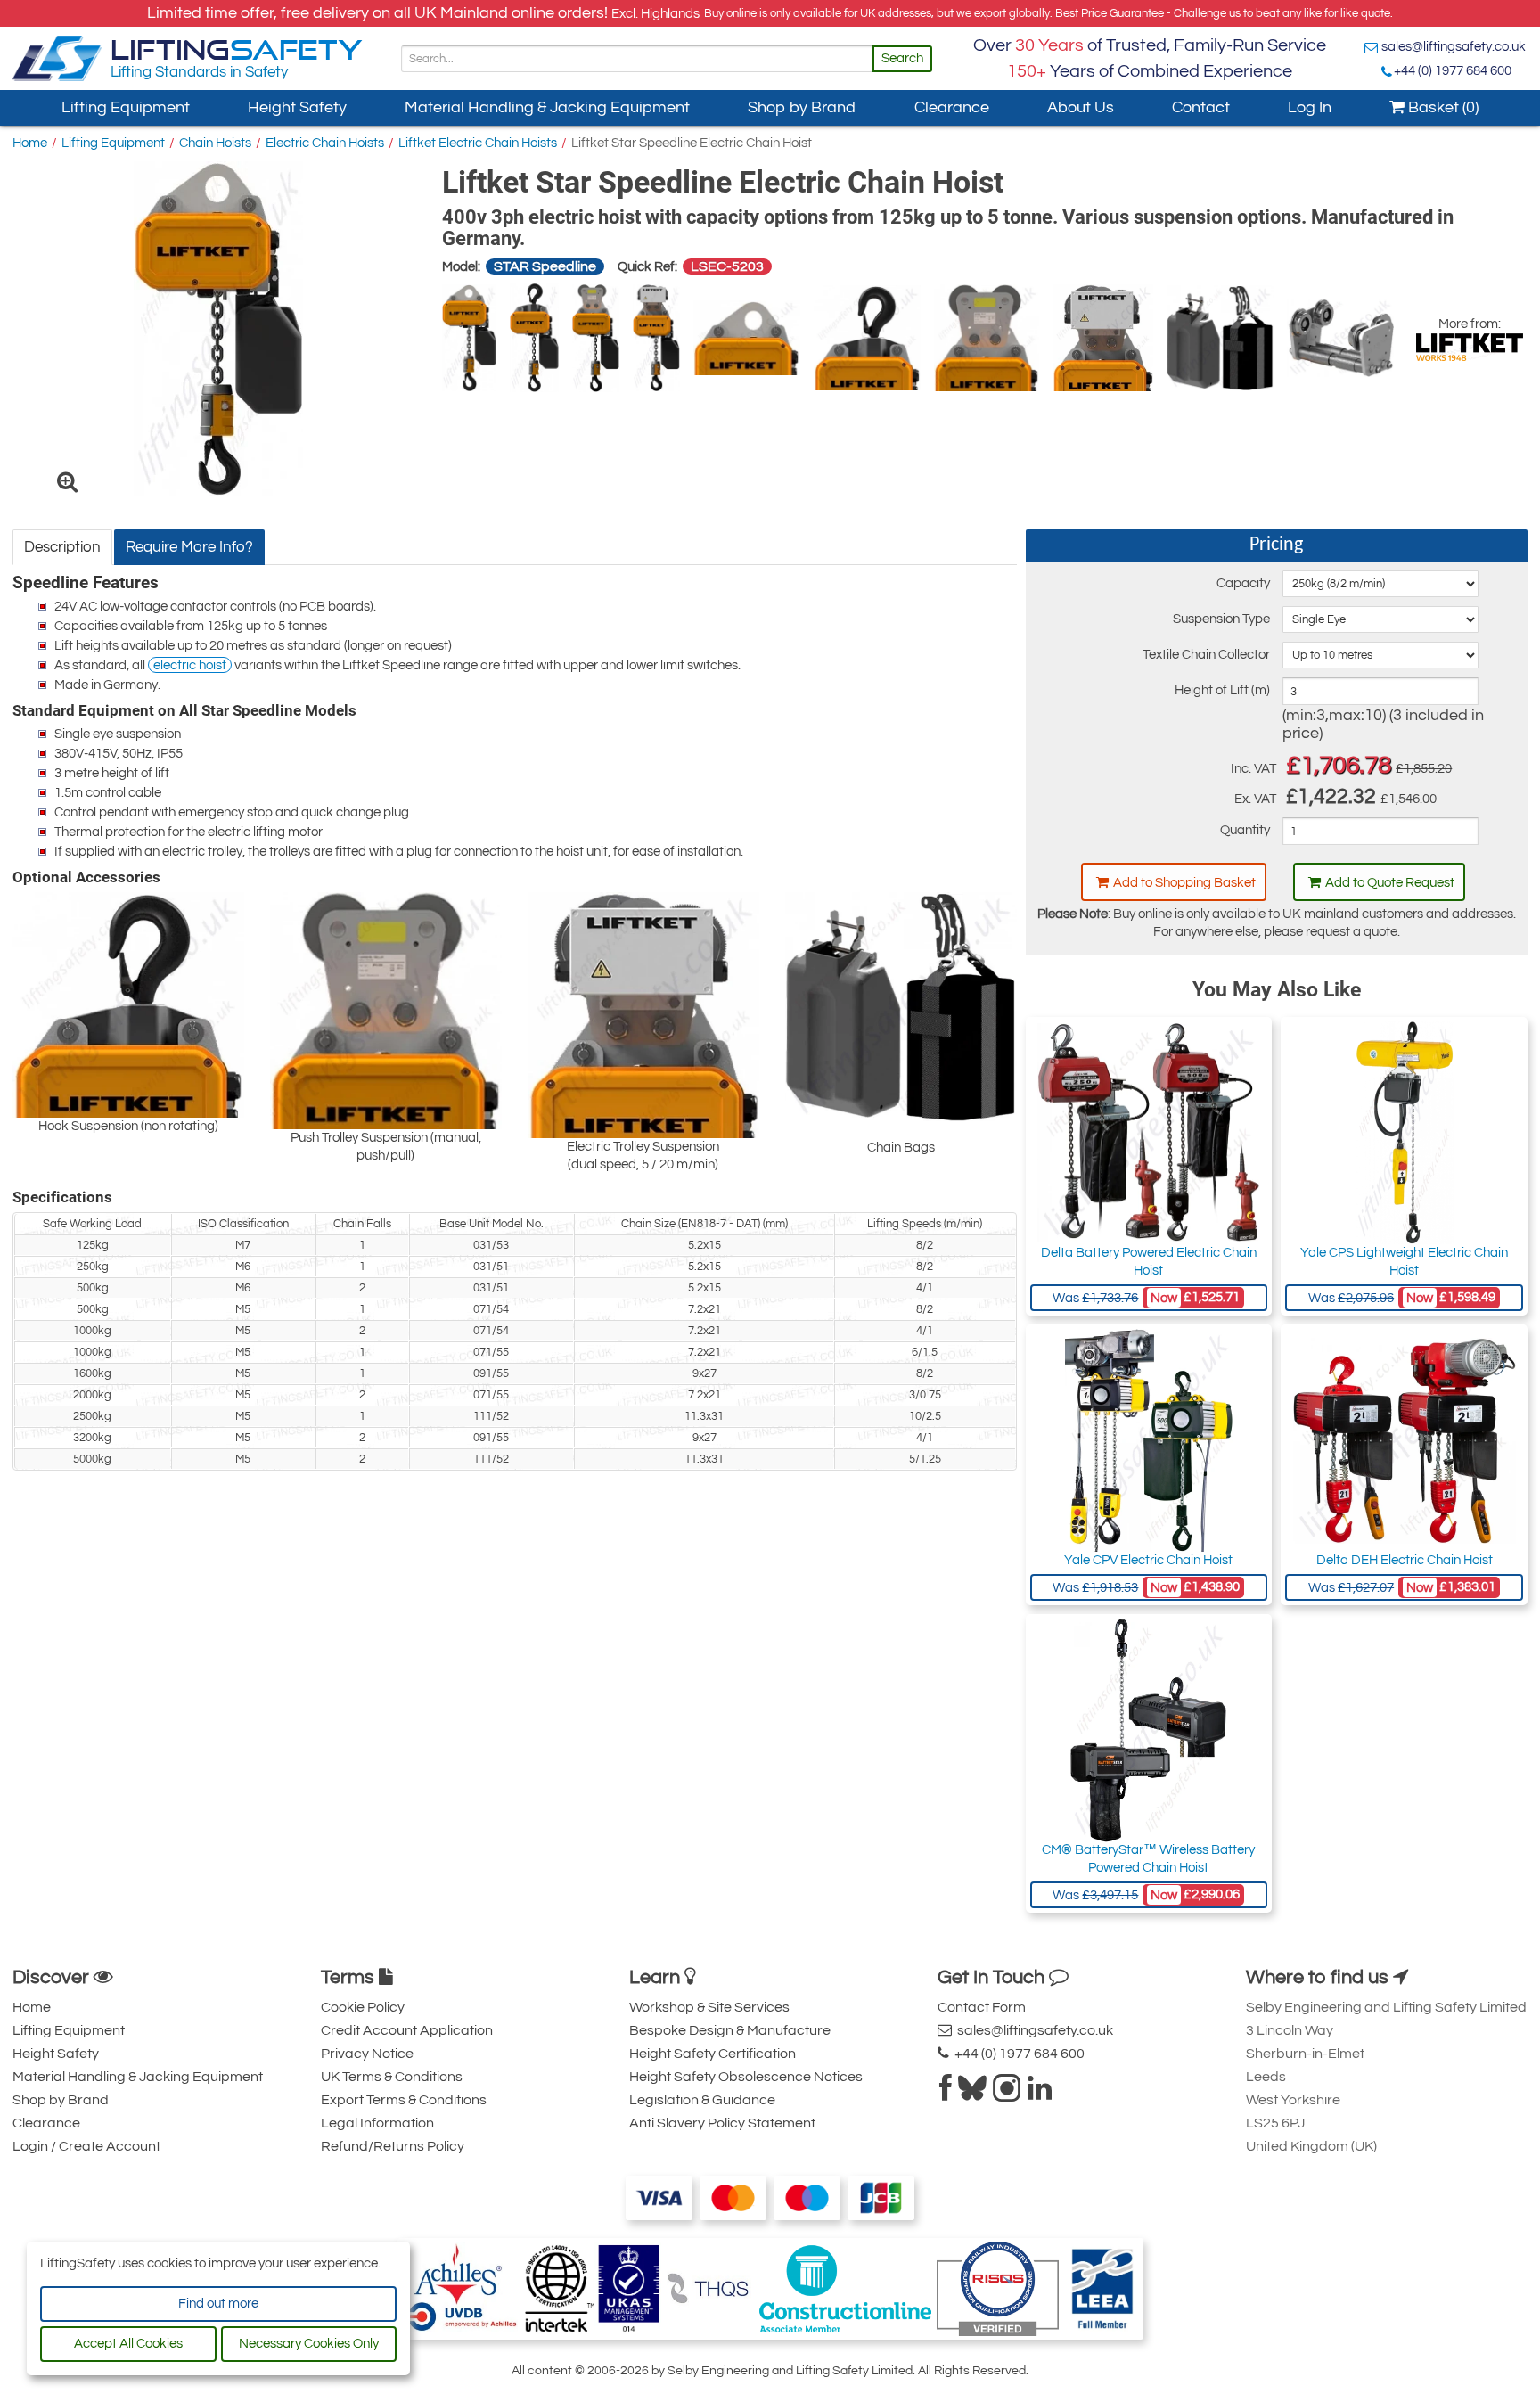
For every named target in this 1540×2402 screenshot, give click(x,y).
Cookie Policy (363, 2007)
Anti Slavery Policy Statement (722, 2123)
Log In (1310, 107)
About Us (1081, 107)
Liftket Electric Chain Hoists (478, 143)
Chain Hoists (215, 143)
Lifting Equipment (126, 107)
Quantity (1245, 830)
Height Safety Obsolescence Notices (746, 2077)
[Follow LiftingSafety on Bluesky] (972, 2094)
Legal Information (377, 2123)
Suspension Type (1221, 619)
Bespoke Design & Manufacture (730, 2030)
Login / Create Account (86, 2146)
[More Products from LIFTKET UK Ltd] (1470, 347)
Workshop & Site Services (709, 2007)
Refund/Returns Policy (393, 2146)
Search (902, 58)
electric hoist (190, 665)
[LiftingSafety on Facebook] (946, 2094)
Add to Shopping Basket (1184, 883)
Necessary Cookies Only (309, 2344)
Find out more (218, 2304)
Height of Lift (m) (1222, 690)
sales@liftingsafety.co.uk (1454, 47)
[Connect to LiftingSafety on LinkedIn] (1040, 2094)
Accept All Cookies (128, 2344)
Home (30, 143)
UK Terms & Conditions (392, 2077)
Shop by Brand (802, 107)
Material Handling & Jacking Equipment (547, 107)
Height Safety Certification (713, 2054)
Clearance (952, 107)
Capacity (1243, 583)
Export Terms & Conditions (404, 2100)
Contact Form (982, 2007)
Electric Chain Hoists (325, 143)
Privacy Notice (367, 2054)
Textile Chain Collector (1206, 655)
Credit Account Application (407, 2030)
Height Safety (297, 107)
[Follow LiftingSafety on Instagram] (1007, 2094)
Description (62, 547)
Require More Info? (189, 547)
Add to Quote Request (1390, 883)
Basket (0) (1442, 107)
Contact (1201, 107)
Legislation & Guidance (702, 2100)
